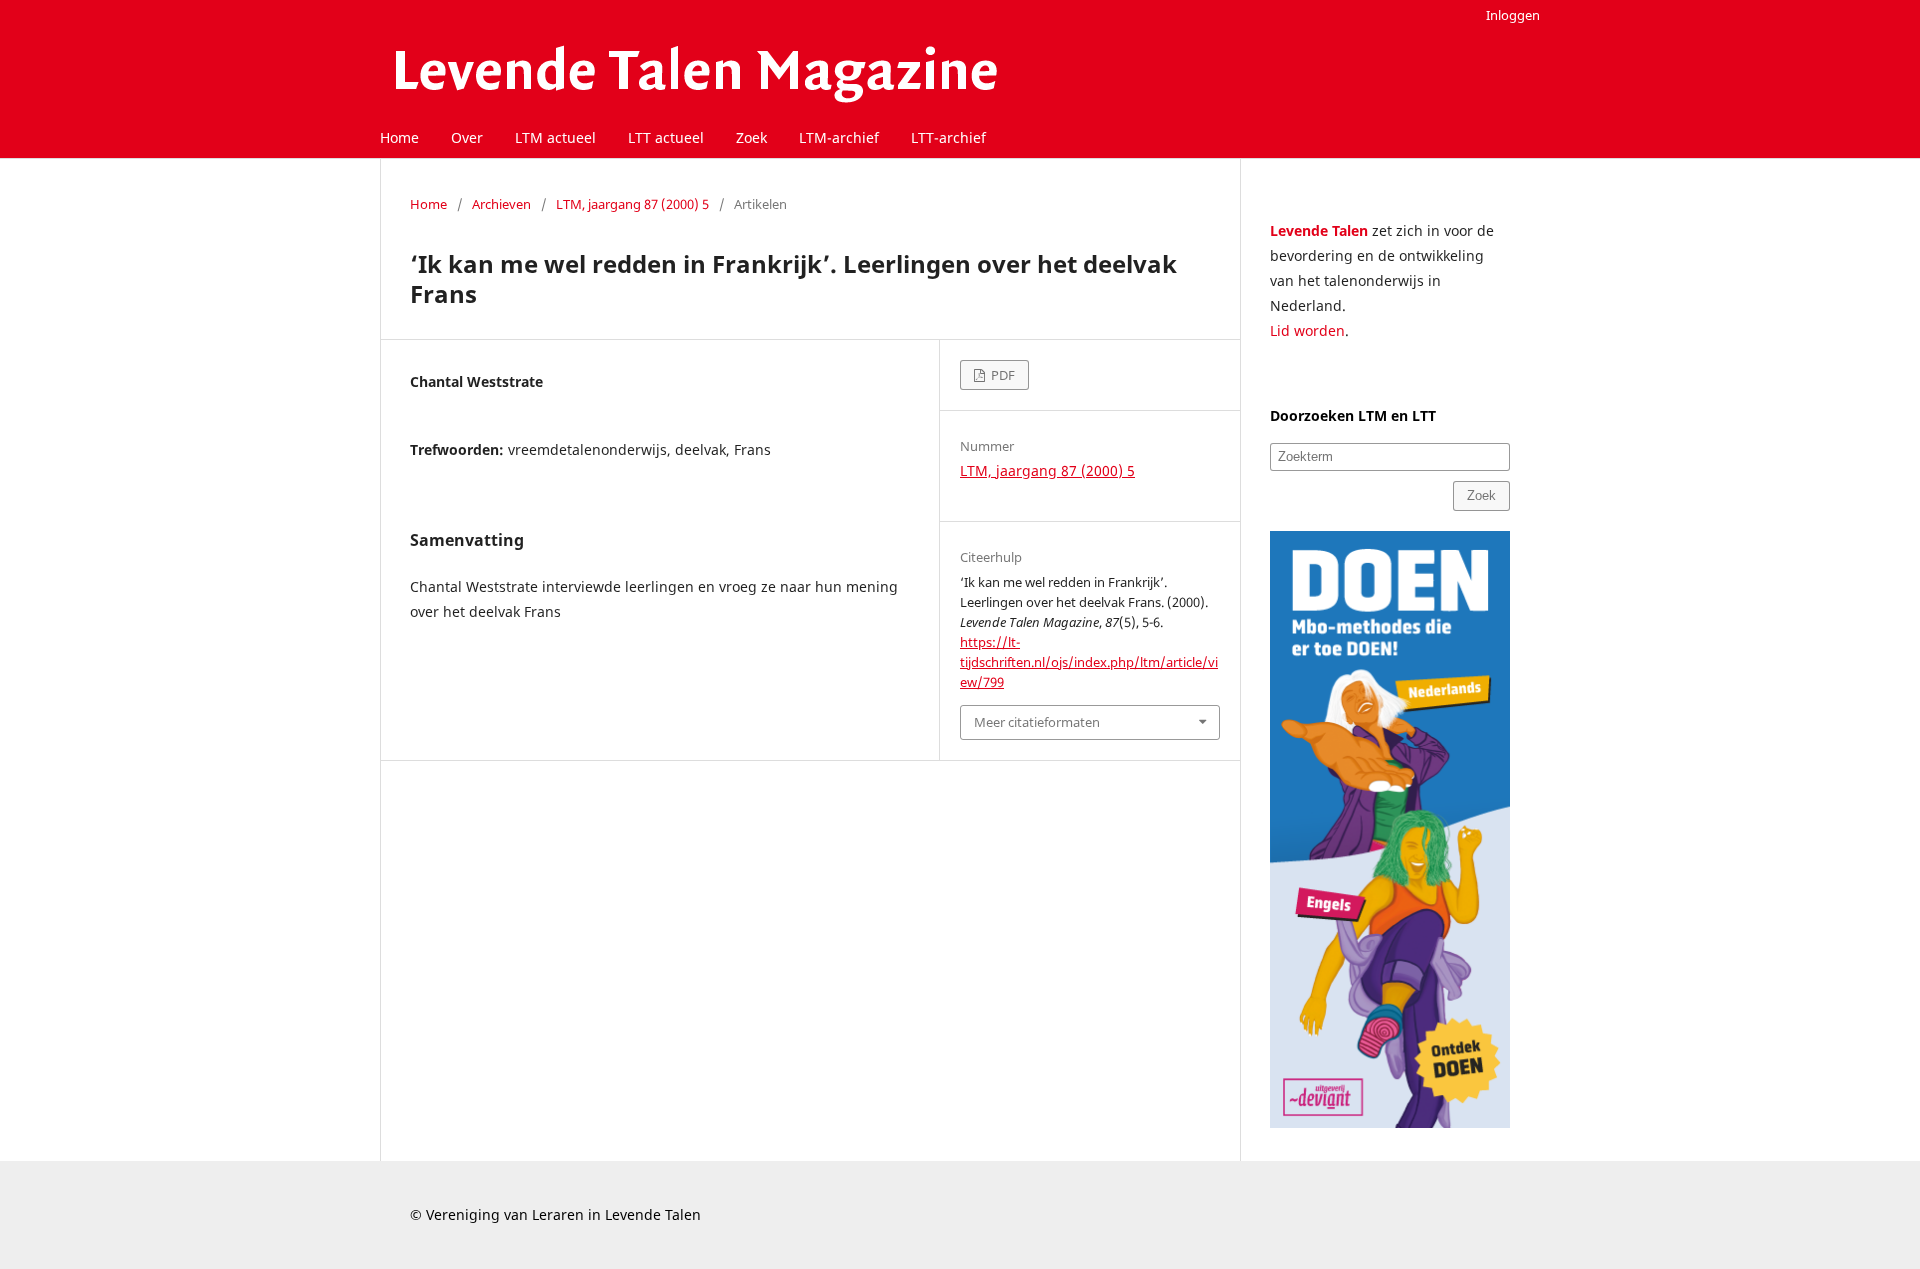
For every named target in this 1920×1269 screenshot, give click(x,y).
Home (399, 137)
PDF (1001, 375)
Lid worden (1307, 330)
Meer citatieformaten (1037, 722)
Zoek (751, 137)
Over (467, 137)
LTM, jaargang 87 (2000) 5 (632, 204)
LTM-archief (839, 137)
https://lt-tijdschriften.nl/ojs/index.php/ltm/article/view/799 (1089, 662)
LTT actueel (666, 137)
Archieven (501, 204)
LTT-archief (948, 137)
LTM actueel (555, 137)
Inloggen (1513, 15)
